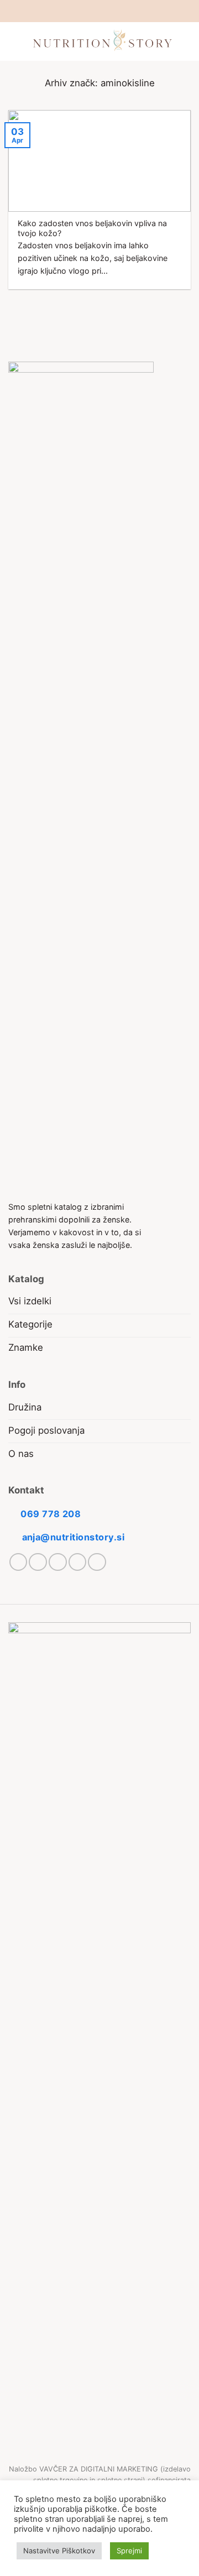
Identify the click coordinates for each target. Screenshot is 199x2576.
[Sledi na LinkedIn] (78, 1562)
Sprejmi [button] (129, 2551)
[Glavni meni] (15, 42)
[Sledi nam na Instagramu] (83, 11)
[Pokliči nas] (116, 11)
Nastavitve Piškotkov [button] (59, 2551)
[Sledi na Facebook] (72, 11)
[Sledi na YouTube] (127, 11)
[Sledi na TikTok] (94, 11)
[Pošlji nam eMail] (105, 11)
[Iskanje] (186, 41)
